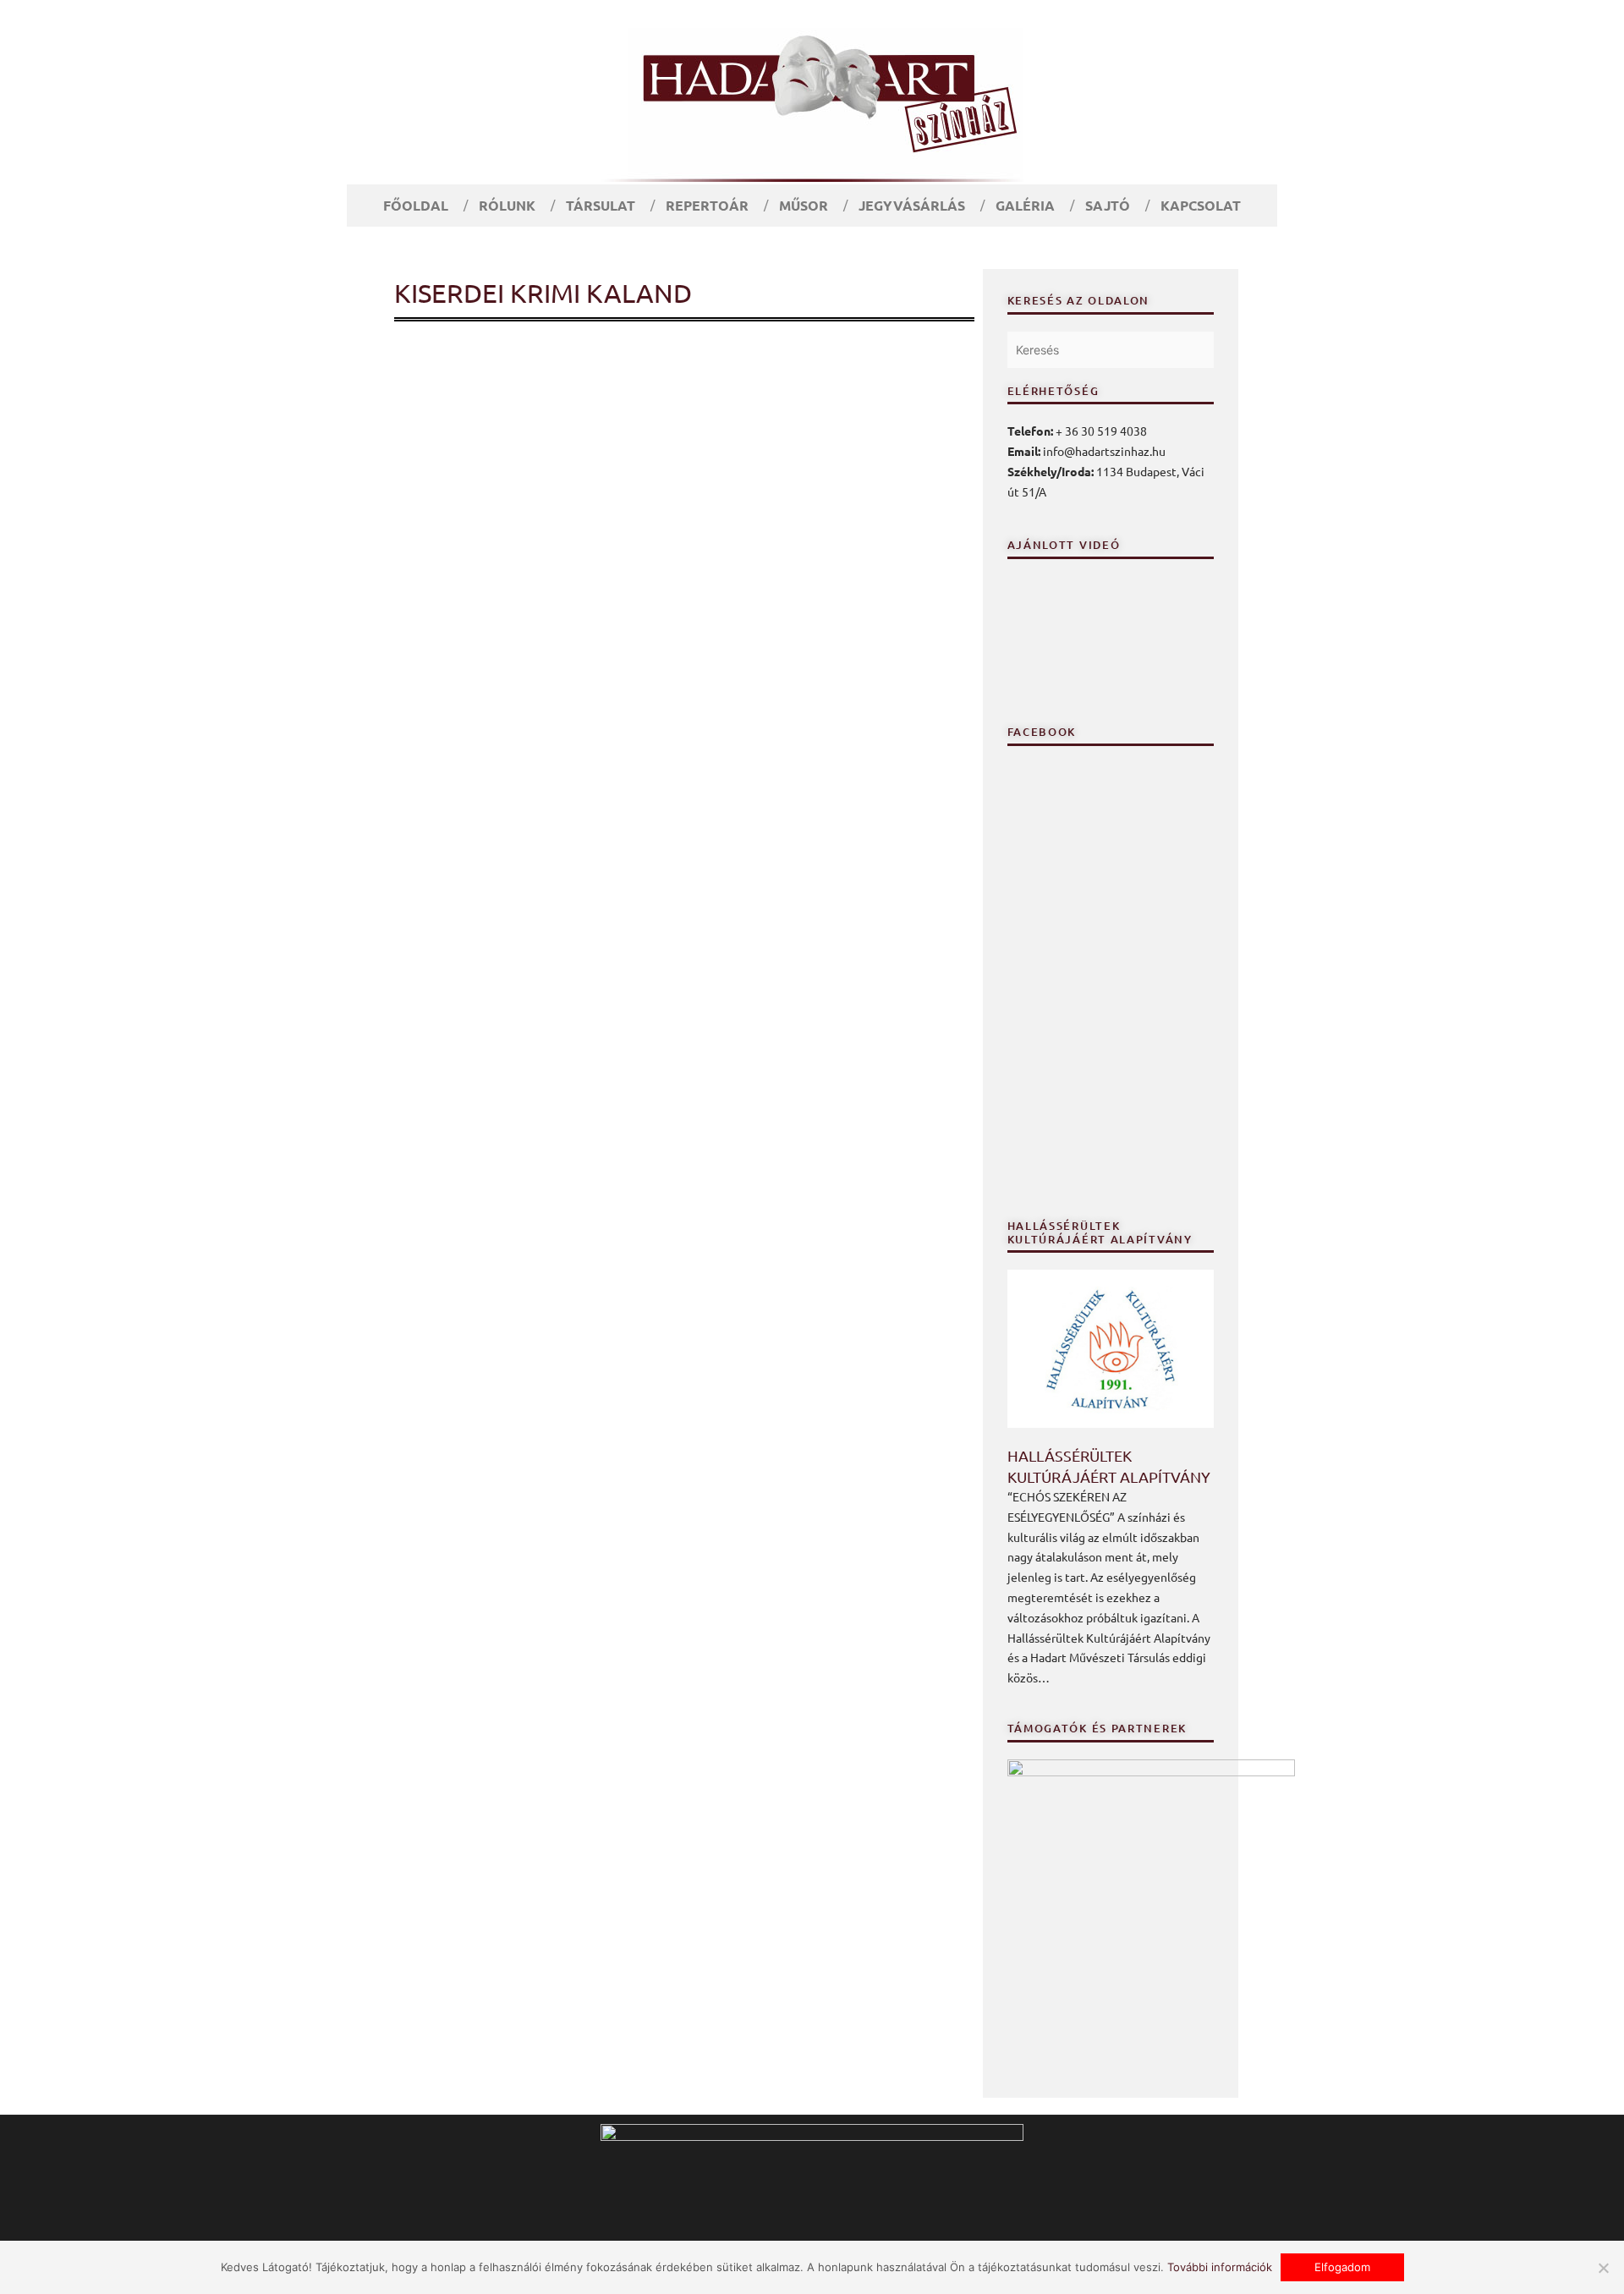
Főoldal (416, 205)
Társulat (601, 205)
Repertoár (707, 205)
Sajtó (1108, 205)
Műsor (804, 205)
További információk (1220, 2267)
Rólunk (507, 205)
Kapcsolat (1201, 205)
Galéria (1025, 205)
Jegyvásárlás (912, 205)
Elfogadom (1342, 2267)
